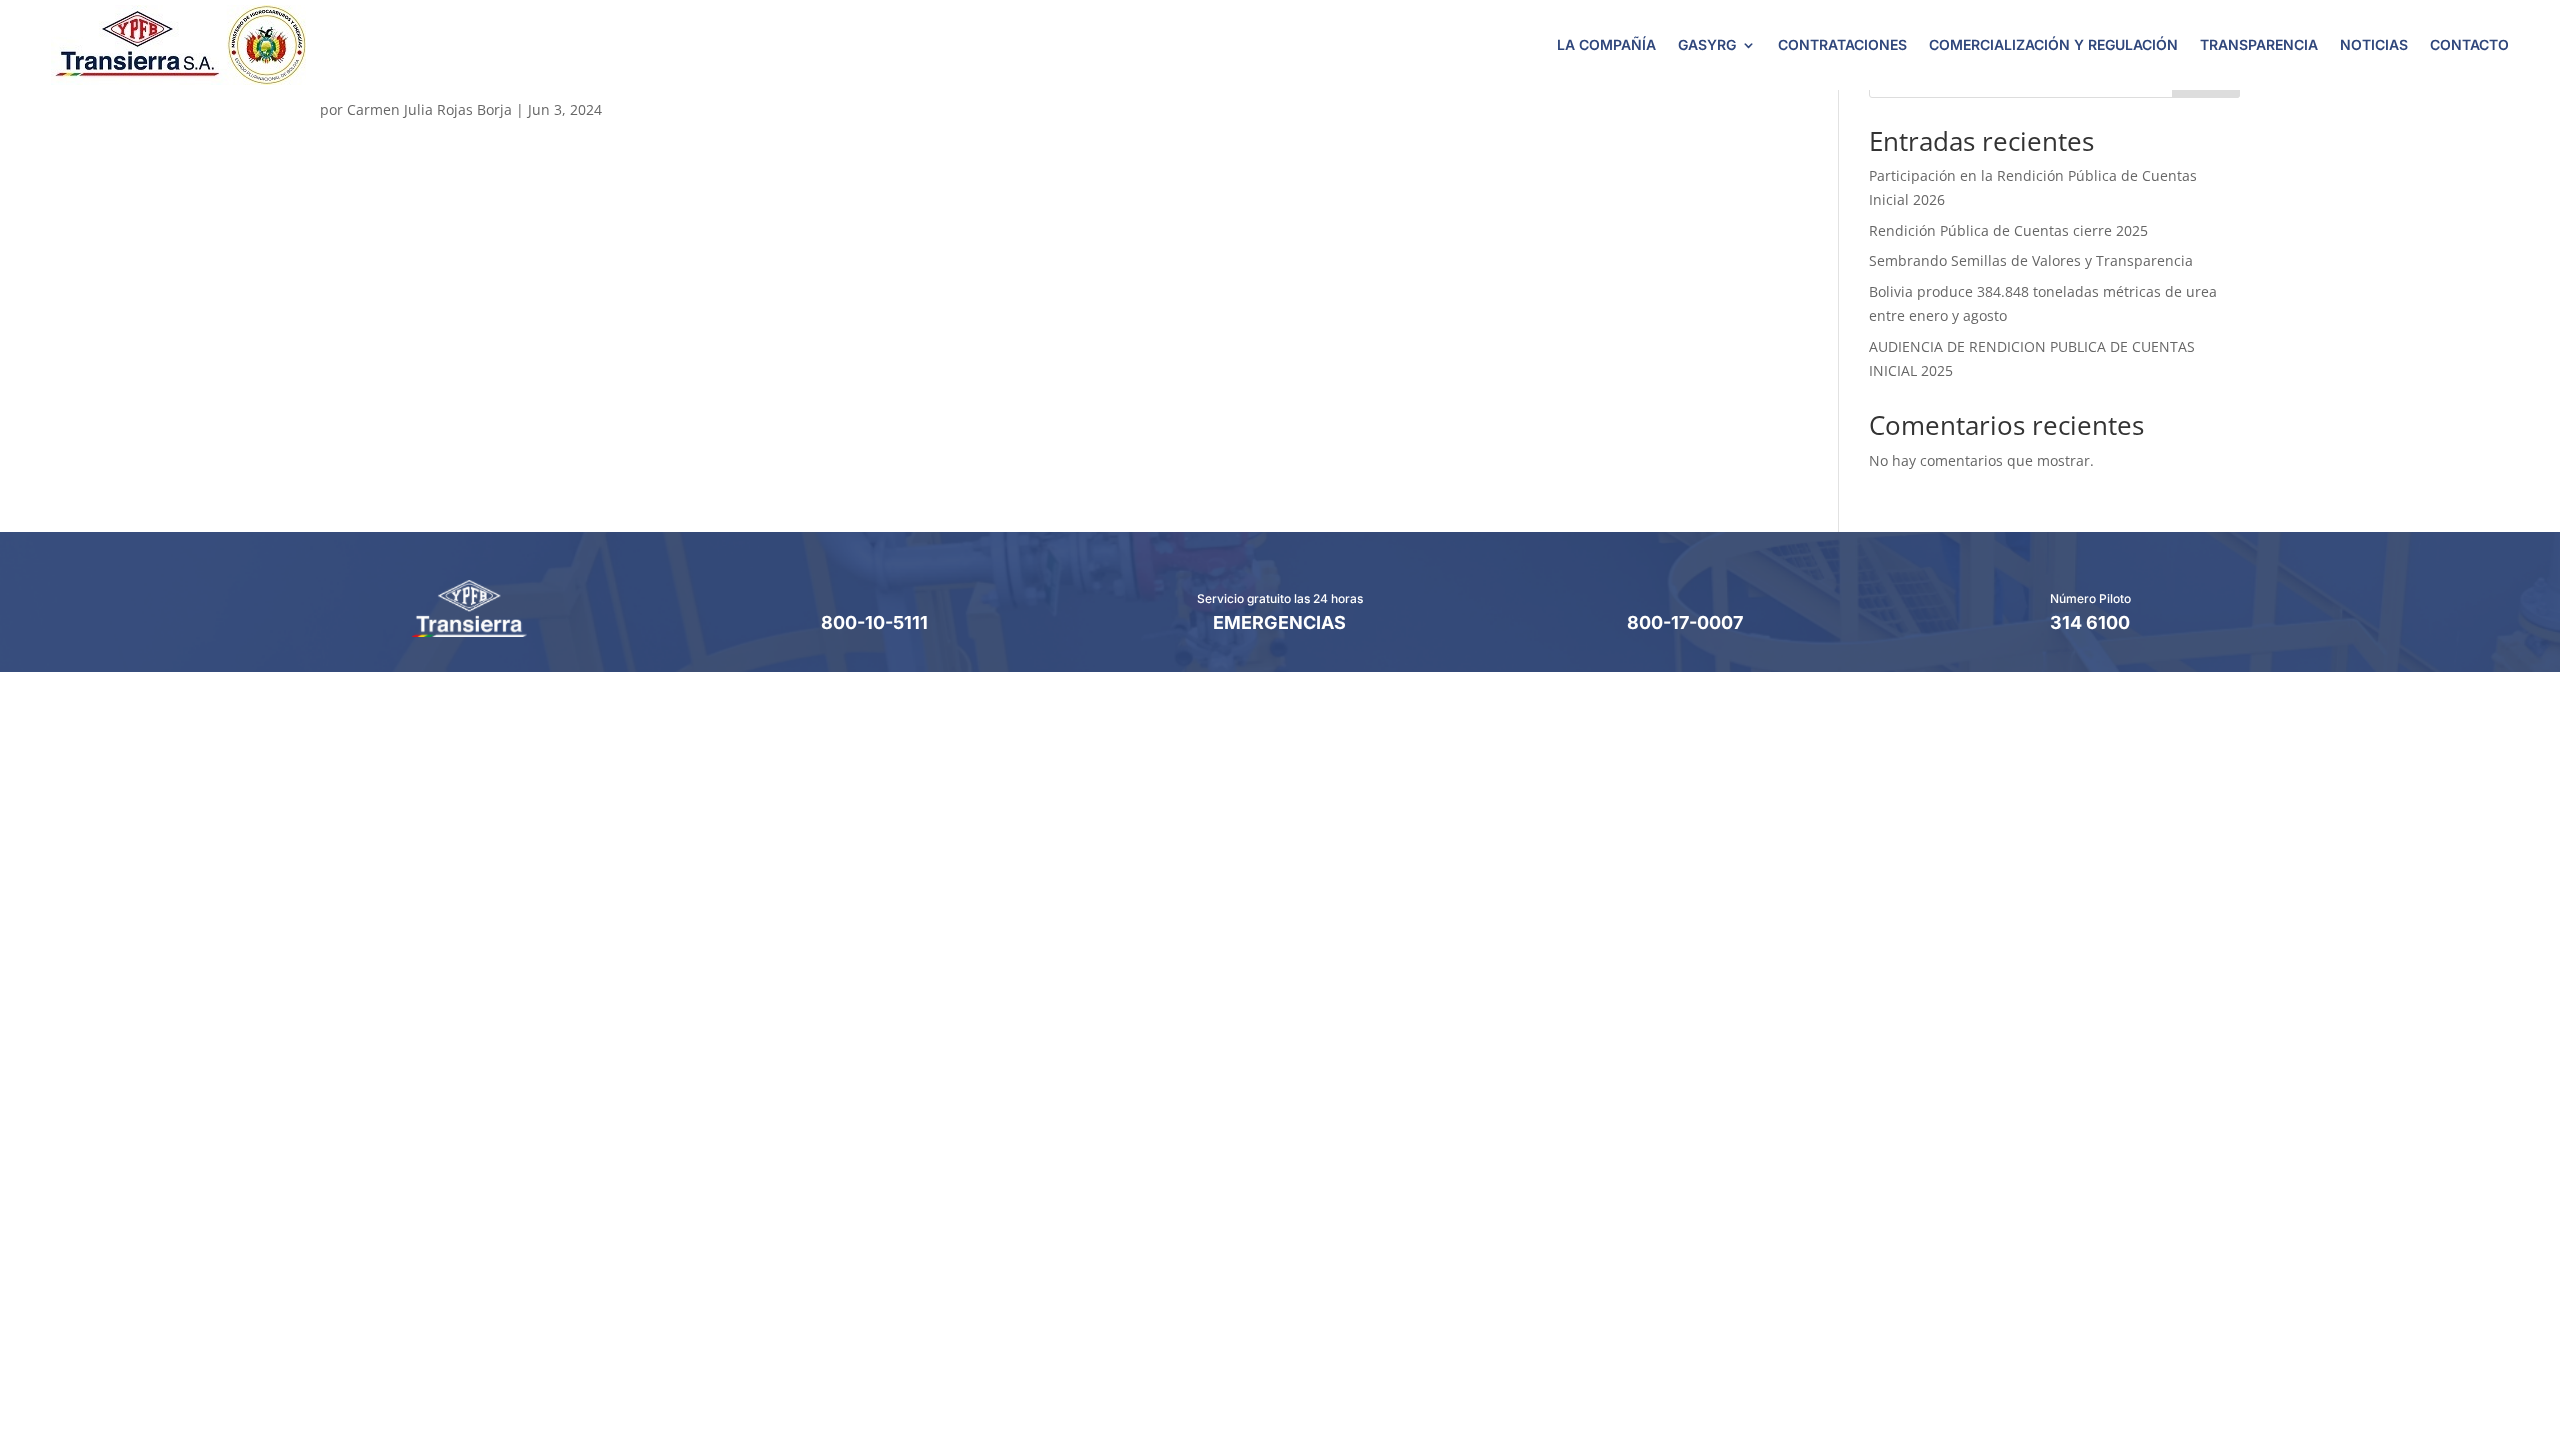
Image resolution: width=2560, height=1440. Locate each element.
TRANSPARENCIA (2259, 44)
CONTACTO (2469, 44)
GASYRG (1707, 44)
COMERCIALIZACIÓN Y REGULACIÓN (2053, 44)
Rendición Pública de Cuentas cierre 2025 (2008, 230)
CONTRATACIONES (1842, 44)
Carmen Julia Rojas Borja (429, 109)
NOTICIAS (2374, 44)
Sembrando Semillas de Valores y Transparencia (2031, 260)
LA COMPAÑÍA (1606, 44)
